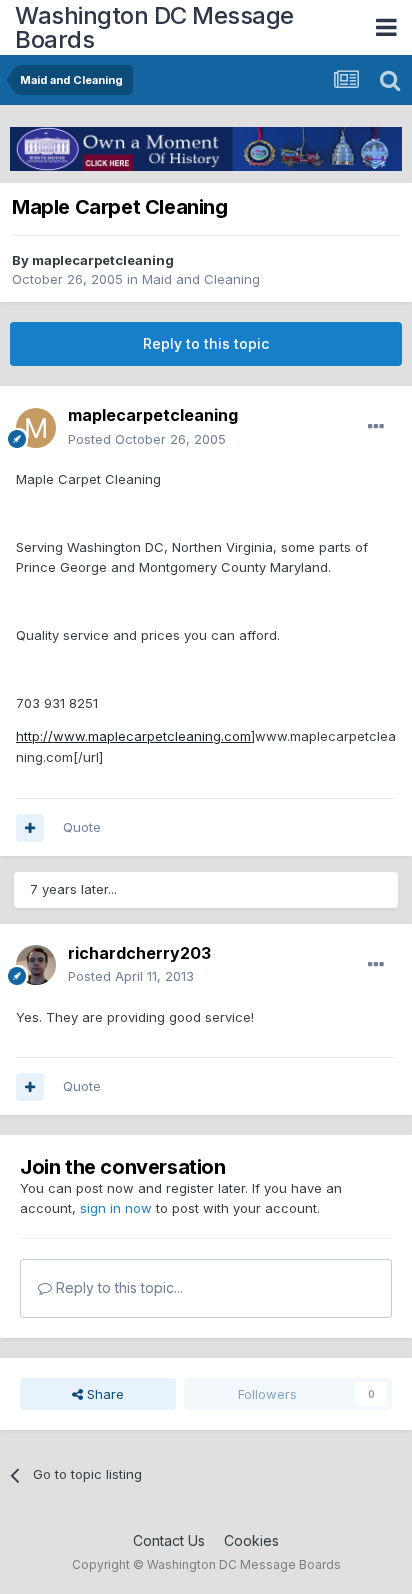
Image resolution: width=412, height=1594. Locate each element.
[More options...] (376, 427)
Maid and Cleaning (201, 279)
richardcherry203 (139, 953)
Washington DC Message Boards (154, 27)
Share (103, 1394)
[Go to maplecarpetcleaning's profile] (36, 428)
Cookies (251, 1540)
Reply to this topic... (117, 1287)
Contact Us (169, 1540)
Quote (82, 827)
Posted (147, 439)
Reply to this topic (206, 343)
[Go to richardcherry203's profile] (36, 965)
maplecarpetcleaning (103, 260)
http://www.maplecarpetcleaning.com (133, 736)
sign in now (116, 1208)
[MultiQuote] (30, 828)
